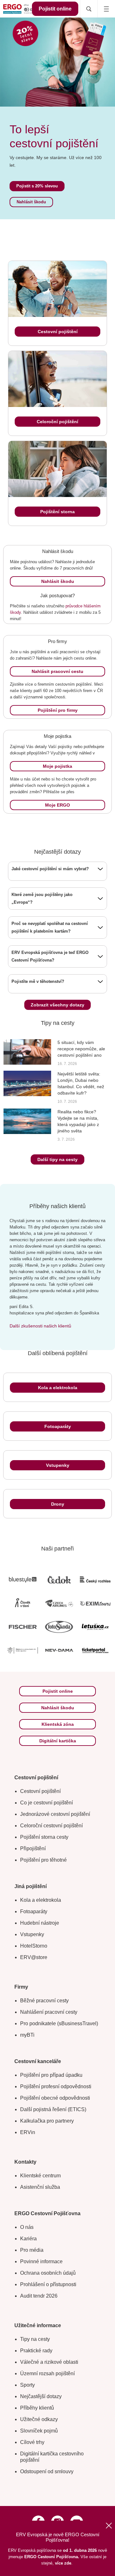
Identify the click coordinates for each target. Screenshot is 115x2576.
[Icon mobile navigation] (106, 9)
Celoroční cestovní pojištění (51, 1826)
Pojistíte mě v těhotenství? (38, 981)
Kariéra (28, 2239)
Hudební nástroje (40, 1923)
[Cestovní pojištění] (57, 289)
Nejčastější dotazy (41, 2396)
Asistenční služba (40, 2187)
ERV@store (34, 1957)
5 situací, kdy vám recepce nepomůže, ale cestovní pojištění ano (81, 1049)
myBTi (27, 2035)
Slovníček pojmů (39, 2431)
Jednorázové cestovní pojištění (55, 1814)
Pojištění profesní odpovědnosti (56, 2086)
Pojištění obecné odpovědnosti (55, 2098)
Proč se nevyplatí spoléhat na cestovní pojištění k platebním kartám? (50, 927)
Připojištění (33, 1848)
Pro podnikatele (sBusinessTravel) (59, 2023)
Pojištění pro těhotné (43, 1860)
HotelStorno (34, 1946)
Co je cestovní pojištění (46, 1803)
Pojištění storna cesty (44, 1837)
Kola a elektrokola (41, 1900)
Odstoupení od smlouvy (47, 2471)
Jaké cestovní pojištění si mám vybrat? (50, 869)
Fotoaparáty (34, 1911)
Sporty (27, 2385)
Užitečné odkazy (39, 2419)
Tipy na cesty (35, 2339)
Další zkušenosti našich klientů (40, 1326)
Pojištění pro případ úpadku (51, 2075)
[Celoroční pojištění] (57, 379)
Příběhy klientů (37, 2408)
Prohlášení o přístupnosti (48, 2284)
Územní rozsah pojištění (47, 2373)
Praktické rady (36, 2351)
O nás (27, 2227)
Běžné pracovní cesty (44, 2001)
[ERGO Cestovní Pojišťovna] (20, 9)
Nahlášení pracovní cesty (49, 2012)
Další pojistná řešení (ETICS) (53, 2109)
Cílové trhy (32, 2442)
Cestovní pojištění (40, 1791)
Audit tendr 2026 (39, 2296)
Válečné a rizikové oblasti (49, 2362)
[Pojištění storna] (57, 469)
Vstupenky (32, 1934)
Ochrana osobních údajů (48, 2273)
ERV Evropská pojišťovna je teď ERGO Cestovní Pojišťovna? (50, 956)
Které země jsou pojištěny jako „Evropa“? (42, 898)
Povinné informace (41, 2261)
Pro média (32, 2250)
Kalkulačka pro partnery (47, 2121)
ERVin (28, 2132)
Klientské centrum (40, 2176)
